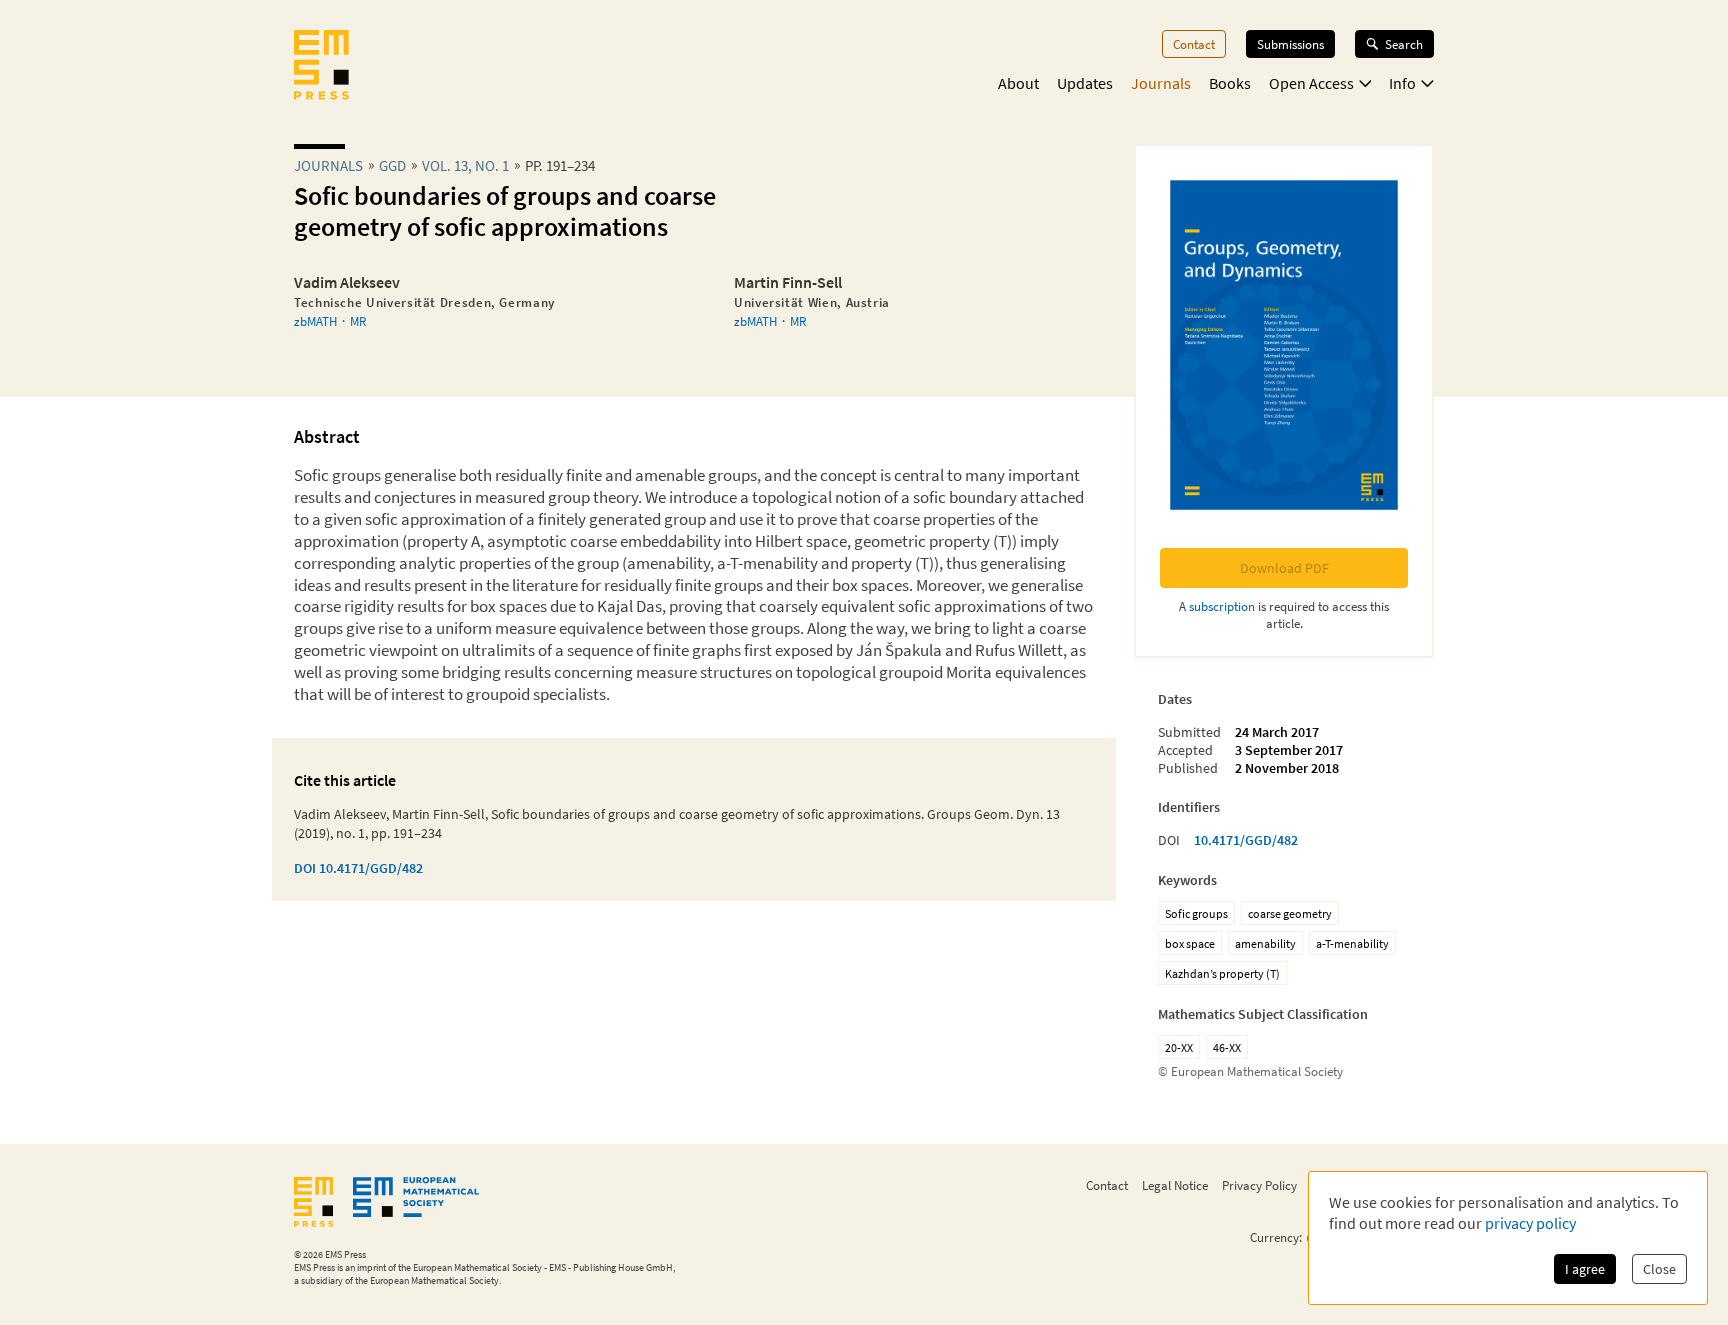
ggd (392, 165)
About (1018, 83)
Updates (1085, 83)
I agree (1585, 1269)
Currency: (1276, 1237)
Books (1230, 83)
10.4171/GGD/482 (1246, 840)
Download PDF (1284, 568)
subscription (1222, 606)
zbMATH (315, 321)
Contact (1194, 44)
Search (1404, 44)
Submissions (1290, 44)
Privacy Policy (1259, 1185)
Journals (1161, 83)
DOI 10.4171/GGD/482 (358, 868)
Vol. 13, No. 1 (465, 165)
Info (1402, 83)
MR (358, 321)
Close (1659, 1269)
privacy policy (1530, 1223)
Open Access (1311, 83)
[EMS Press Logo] (321, 67)
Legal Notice (1175, 1185)
